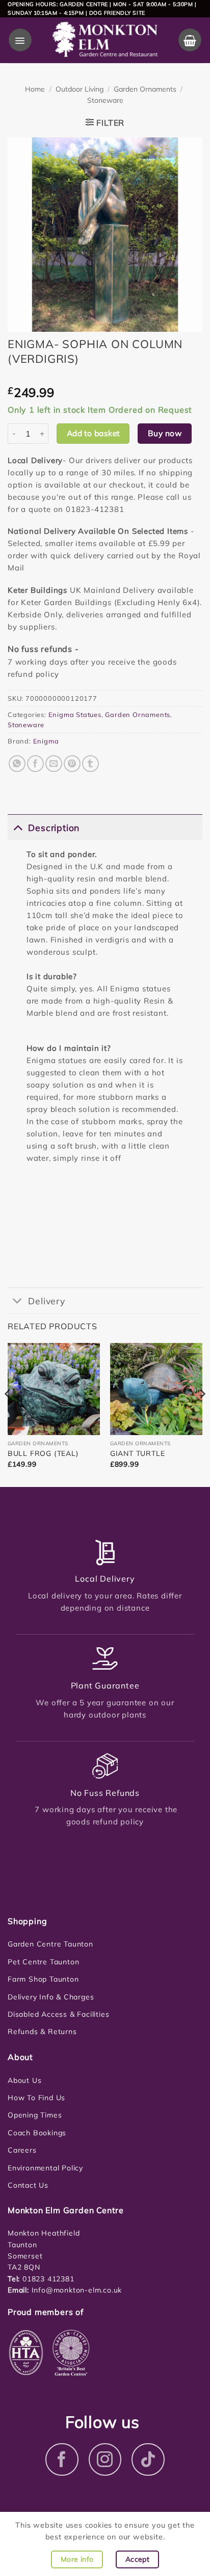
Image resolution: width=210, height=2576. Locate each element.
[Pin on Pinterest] (72, 764)
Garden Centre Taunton (50, 1944)
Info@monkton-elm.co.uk (77, 2290)
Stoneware (105, 100)
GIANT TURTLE (138, 1453)
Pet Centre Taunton (43, 1962)
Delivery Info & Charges (51, 1997)
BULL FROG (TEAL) (43, 1453)
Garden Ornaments (145, 89)
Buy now (165, 433)
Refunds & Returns (42, 2031)
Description (54, 827)
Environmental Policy (45, 2168)
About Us (24, 2080)
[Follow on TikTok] (148, 2460)
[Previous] (8, 1414)
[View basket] (190, 40)
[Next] (202, 1414)
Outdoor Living (80, 89)
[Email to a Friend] (54, 764)
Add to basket (93, 433)
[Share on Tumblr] (90, 764)
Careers (22, 2150)
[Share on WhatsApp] (17, 764)
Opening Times (35, 2115)
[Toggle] (18, 827)
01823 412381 (47, 2279)
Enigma (46, 741)
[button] (20, 40)
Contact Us (28, 2185)
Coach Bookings (37, 2133)
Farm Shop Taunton (43, 1979)
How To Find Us (36, 2098)
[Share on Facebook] (35, 764)
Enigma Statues (75, 714)
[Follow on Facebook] (62, 2460)
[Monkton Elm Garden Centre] (105, 40)
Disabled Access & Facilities (58, 2014)
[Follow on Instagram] (105, 2460)
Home (35, 89)
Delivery (46, 1301)
